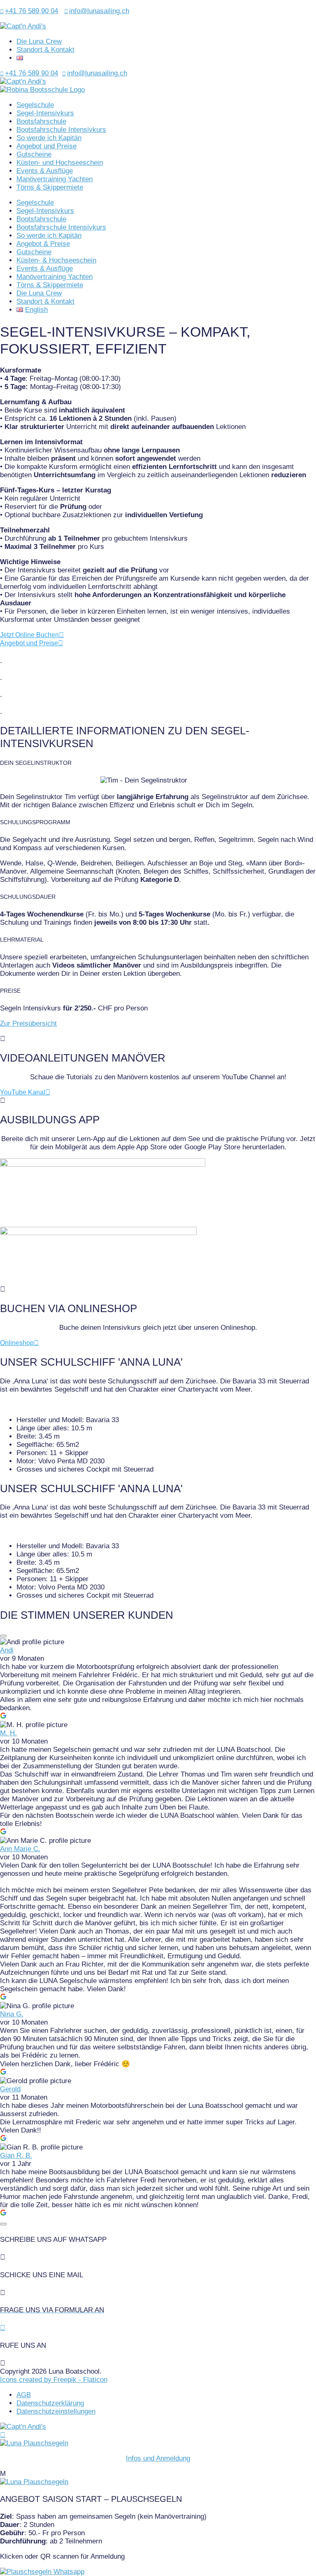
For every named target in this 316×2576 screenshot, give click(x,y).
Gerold (10, 2089)
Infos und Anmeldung (158, 2458)
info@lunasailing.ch (97, 11)
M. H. (8, 1733)
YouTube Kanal (23, 1092)
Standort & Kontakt (45, 50)
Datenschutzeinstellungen (56, 2411)
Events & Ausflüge (45, 171)
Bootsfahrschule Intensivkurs (61, 130)
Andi (7, 1650)
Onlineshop (17, 1343)
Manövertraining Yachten (55, 179)
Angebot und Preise (46, 146)
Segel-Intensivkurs (45, 113)
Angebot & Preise (43, 244)
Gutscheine (34, 154)
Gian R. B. (16, 2155)
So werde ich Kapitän (49, 138)
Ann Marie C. (20, 1849)
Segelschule (35, 105)
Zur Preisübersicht (28, 1023)
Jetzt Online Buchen (29, 635)
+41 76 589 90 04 (29, 11)
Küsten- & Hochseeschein (56, 260)
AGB (24, 2395)
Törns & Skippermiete (50, 187)
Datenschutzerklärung (50, 2403)
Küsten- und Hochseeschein (60, 163)
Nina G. (12, 2014)
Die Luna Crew (39, 41)
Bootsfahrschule (41, 121)
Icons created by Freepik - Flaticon (54, 2380)
